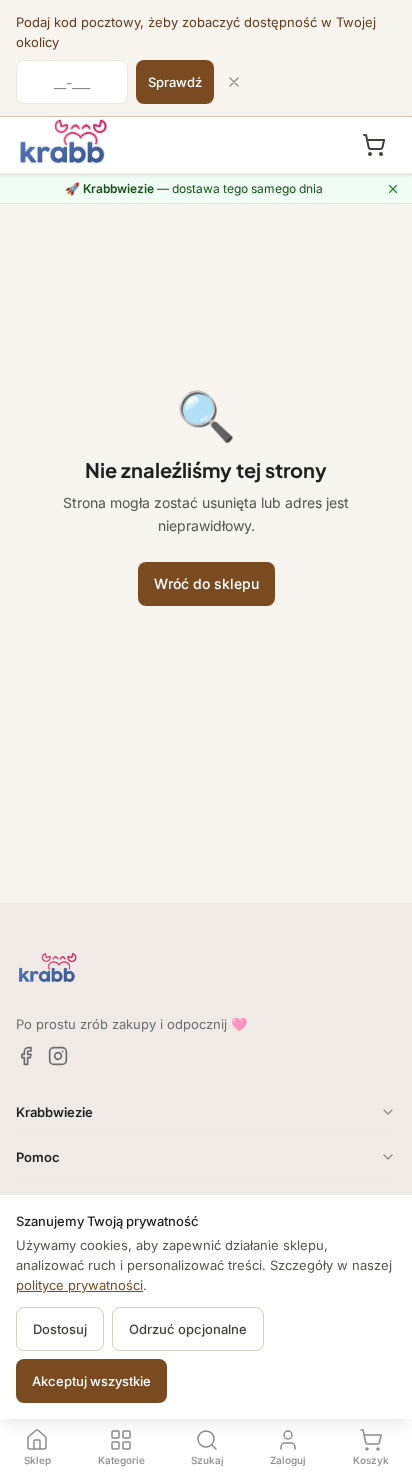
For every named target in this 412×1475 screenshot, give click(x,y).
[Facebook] (26, 1056)
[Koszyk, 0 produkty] (374, 145)
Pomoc (38, 1157)
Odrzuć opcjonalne (188, 1329)
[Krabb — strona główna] (64, 142)
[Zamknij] (234, 82)
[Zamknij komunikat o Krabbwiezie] (393, 189)
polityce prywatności (79, 1285)
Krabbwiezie (54, 1112)
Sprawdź (175, 82)
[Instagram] (58, 1056)
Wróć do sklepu (206, 583)
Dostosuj (60, 1329)
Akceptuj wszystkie (91, 1381)
